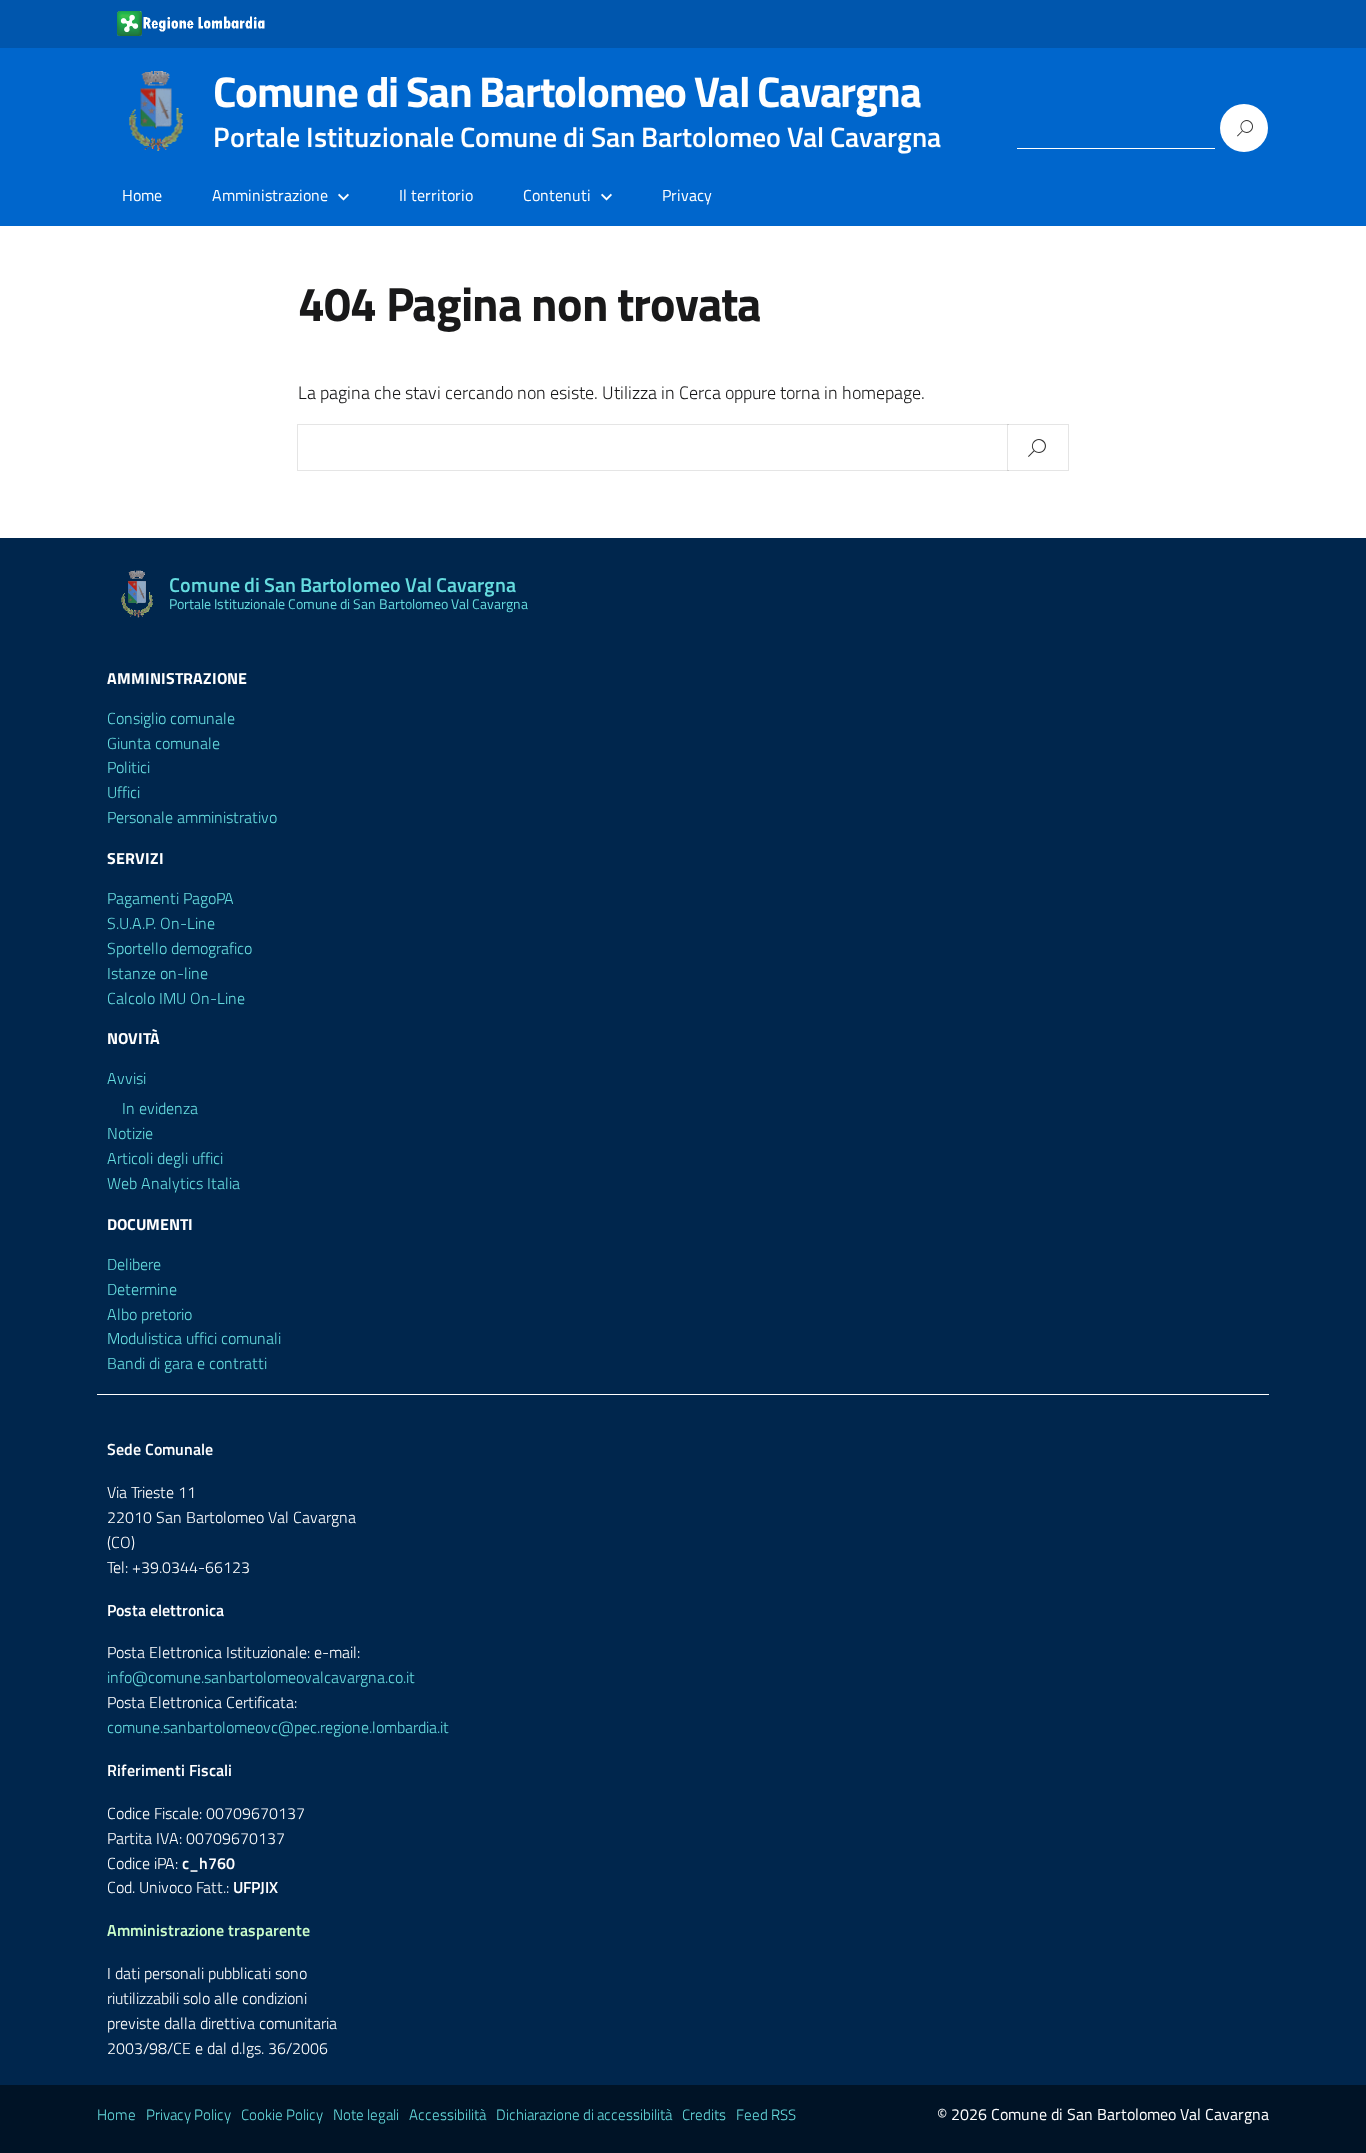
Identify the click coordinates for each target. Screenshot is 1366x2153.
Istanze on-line (157, 973)
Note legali (366, 2114)
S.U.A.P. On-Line (161, 923)
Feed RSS (766, 2114)
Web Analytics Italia (173, 1183)
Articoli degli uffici (165, 1158)
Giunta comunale (163, 743)
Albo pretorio (149, 1314)
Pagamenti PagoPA (170, 898)
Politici (128, 767)
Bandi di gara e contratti (187, 1363)
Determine (142, 1289)
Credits (704, 2114)
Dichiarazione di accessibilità (584, 2114)
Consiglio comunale (171, 718)
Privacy (687, 195)
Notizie (130, 1133)
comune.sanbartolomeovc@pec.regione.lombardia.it (278, 1727)
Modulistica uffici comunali (194, 1338)
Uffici (123, 792)
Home (142, 195)
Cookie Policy (282, 2114)
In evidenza (160, 1108)
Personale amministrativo (192, 817)
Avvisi (126, 1078)
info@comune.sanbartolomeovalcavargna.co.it (261, 1677)
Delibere (134, 1264)
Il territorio (436, 195)
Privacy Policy (188, 2114)
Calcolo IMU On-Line (176, 998)
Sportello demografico (179, 948)
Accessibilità (447, 2114)
